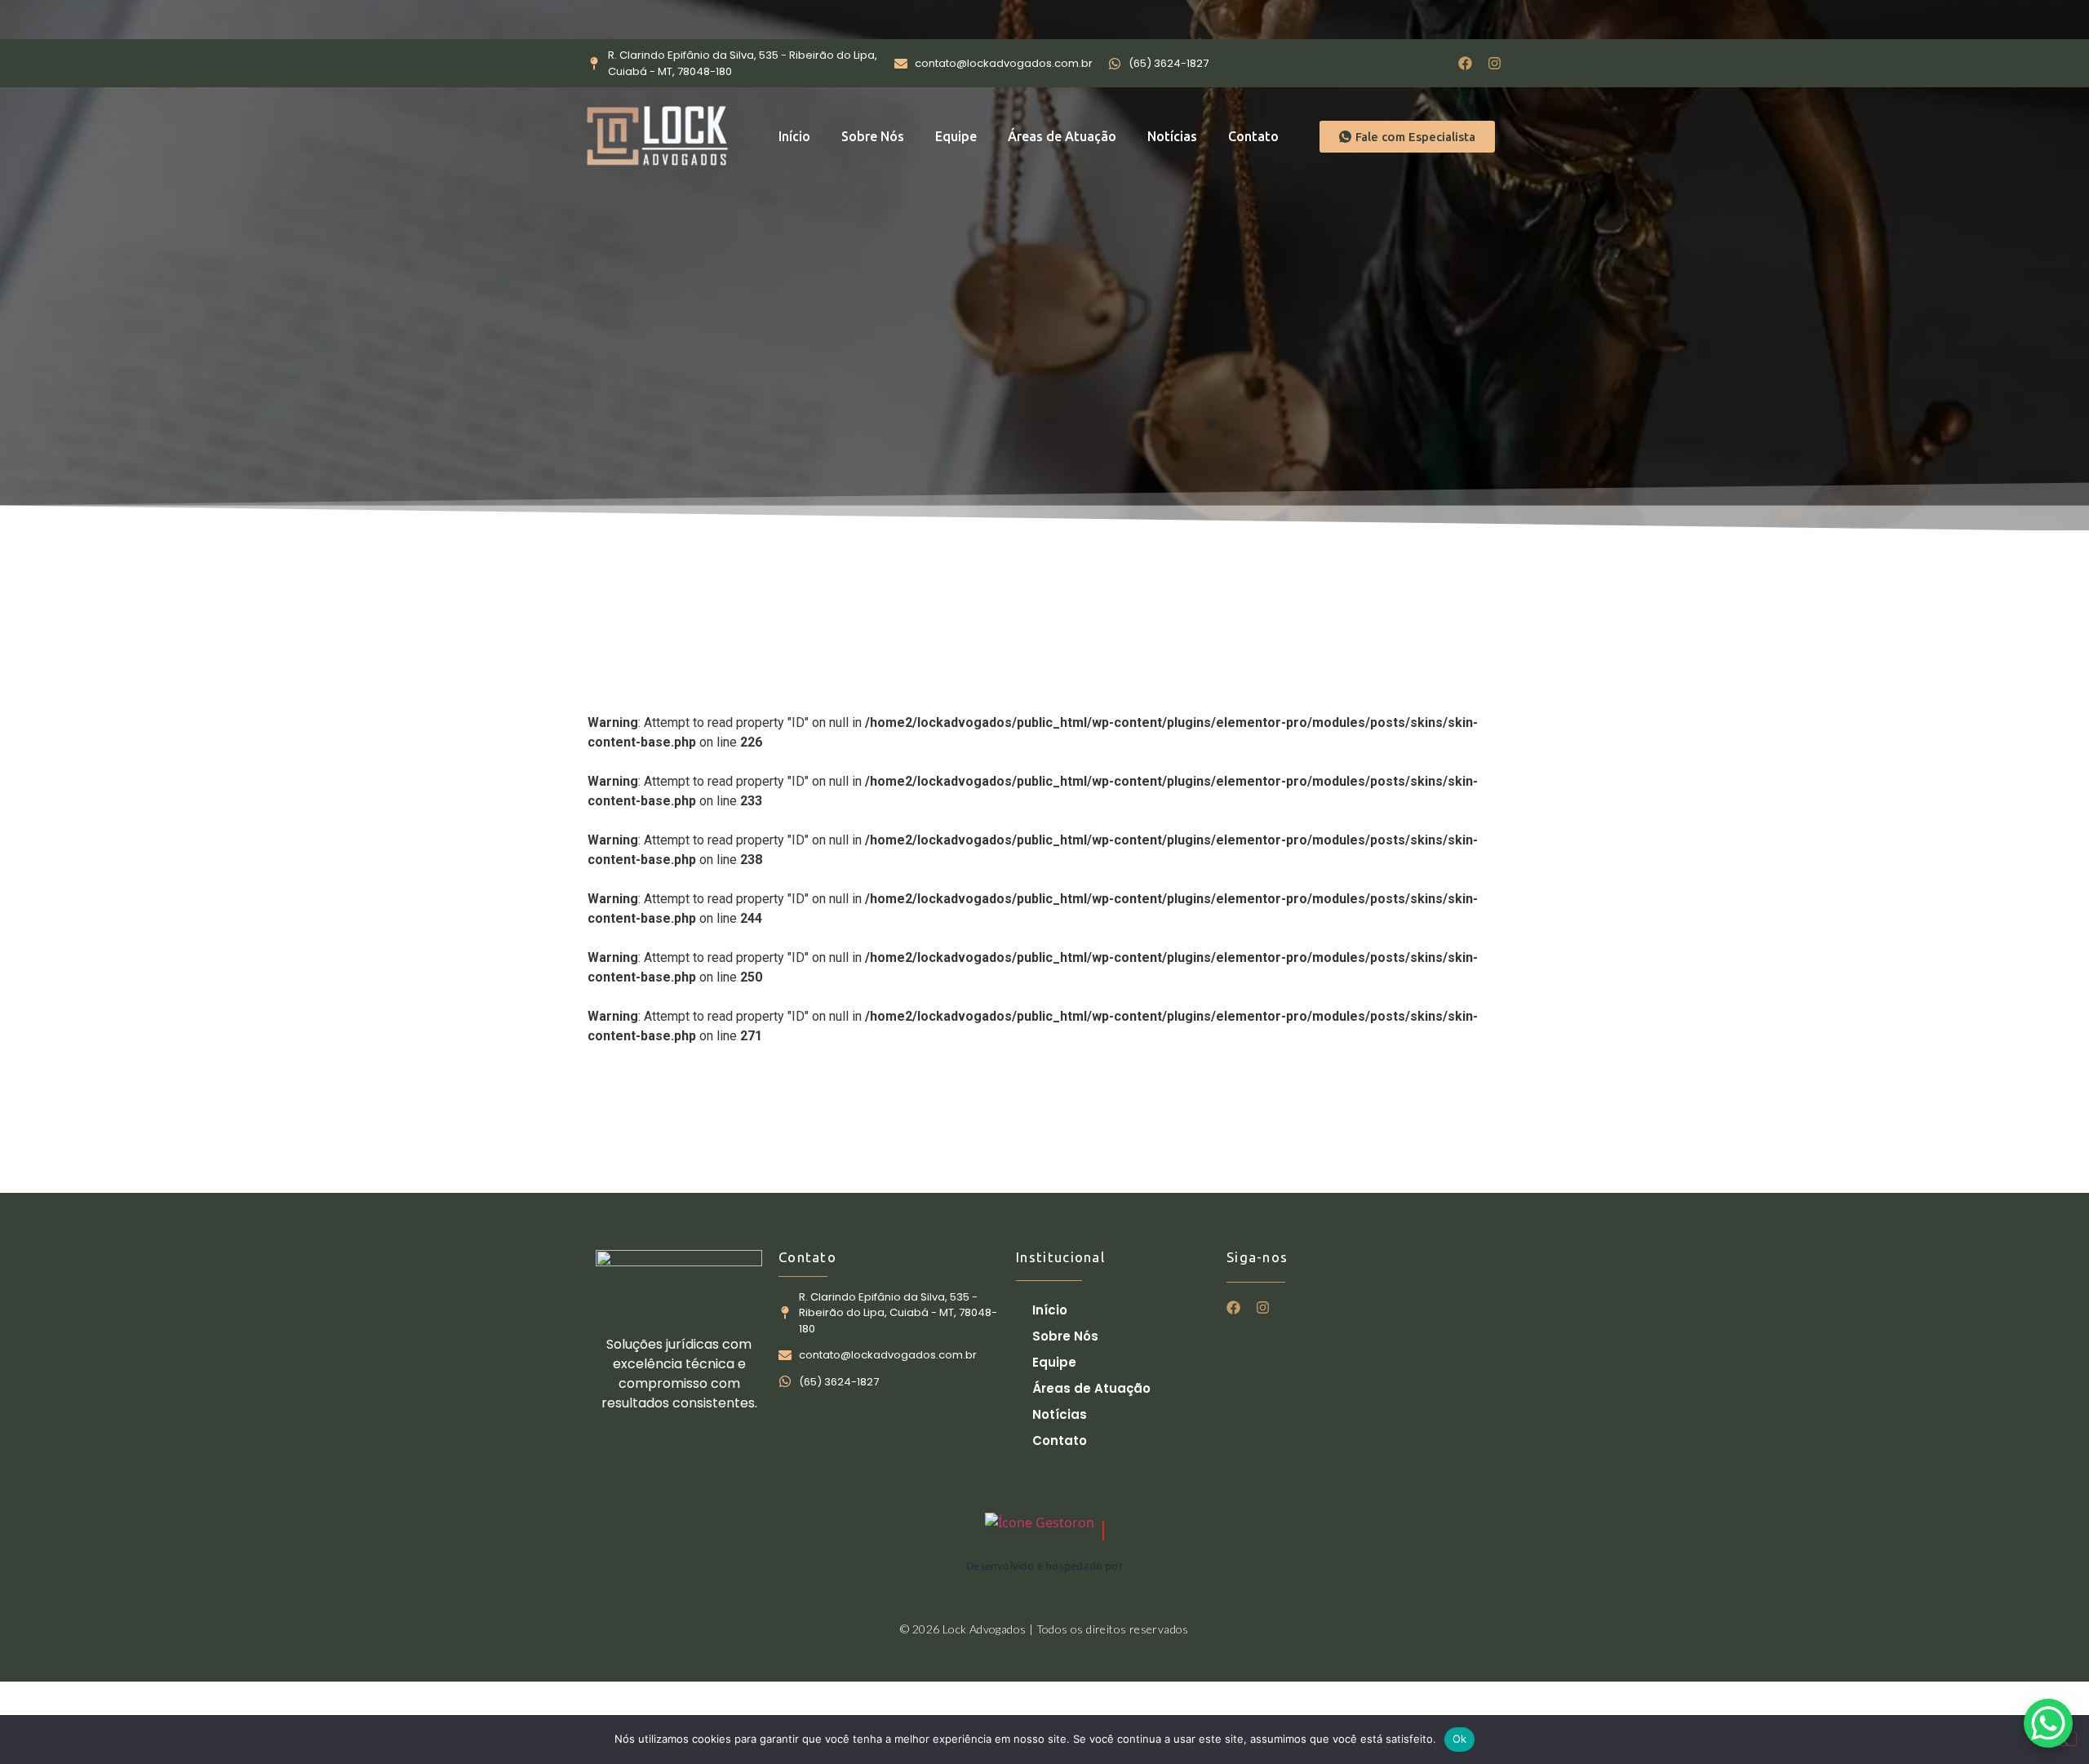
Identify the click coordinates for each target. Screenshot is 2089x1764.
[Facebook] (1465, 63)
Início (794, 136)
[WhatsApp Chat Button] (2048, 1723)
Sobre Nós (873, 136)
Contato (1253, 136)
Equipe (956, 136)
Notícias (1172, 136)
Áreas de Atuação (1062, 136)
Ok (1460, 1739)
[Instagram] (1495, 63)
